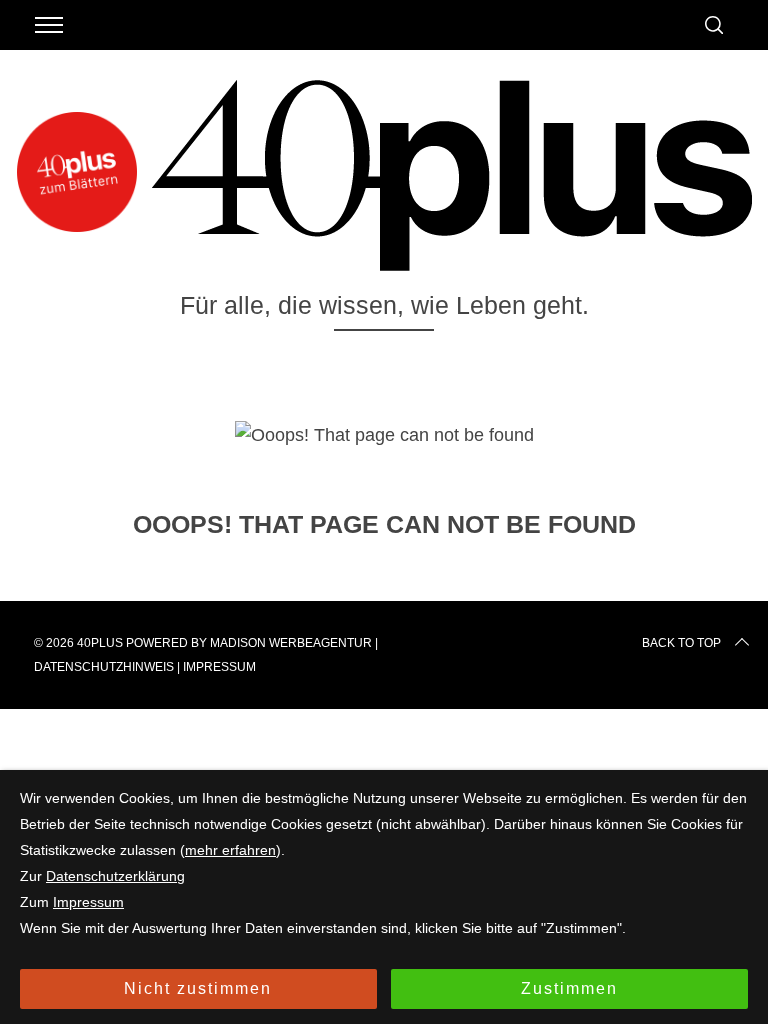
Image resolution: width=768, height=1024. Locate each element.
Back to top (681, 643)
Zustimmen (569, 988)
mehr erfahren (230, 850)
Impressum (219, 667)
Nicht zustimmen (198, 988)
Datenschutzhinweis (104, 667)
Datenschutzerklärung (115, 876)
